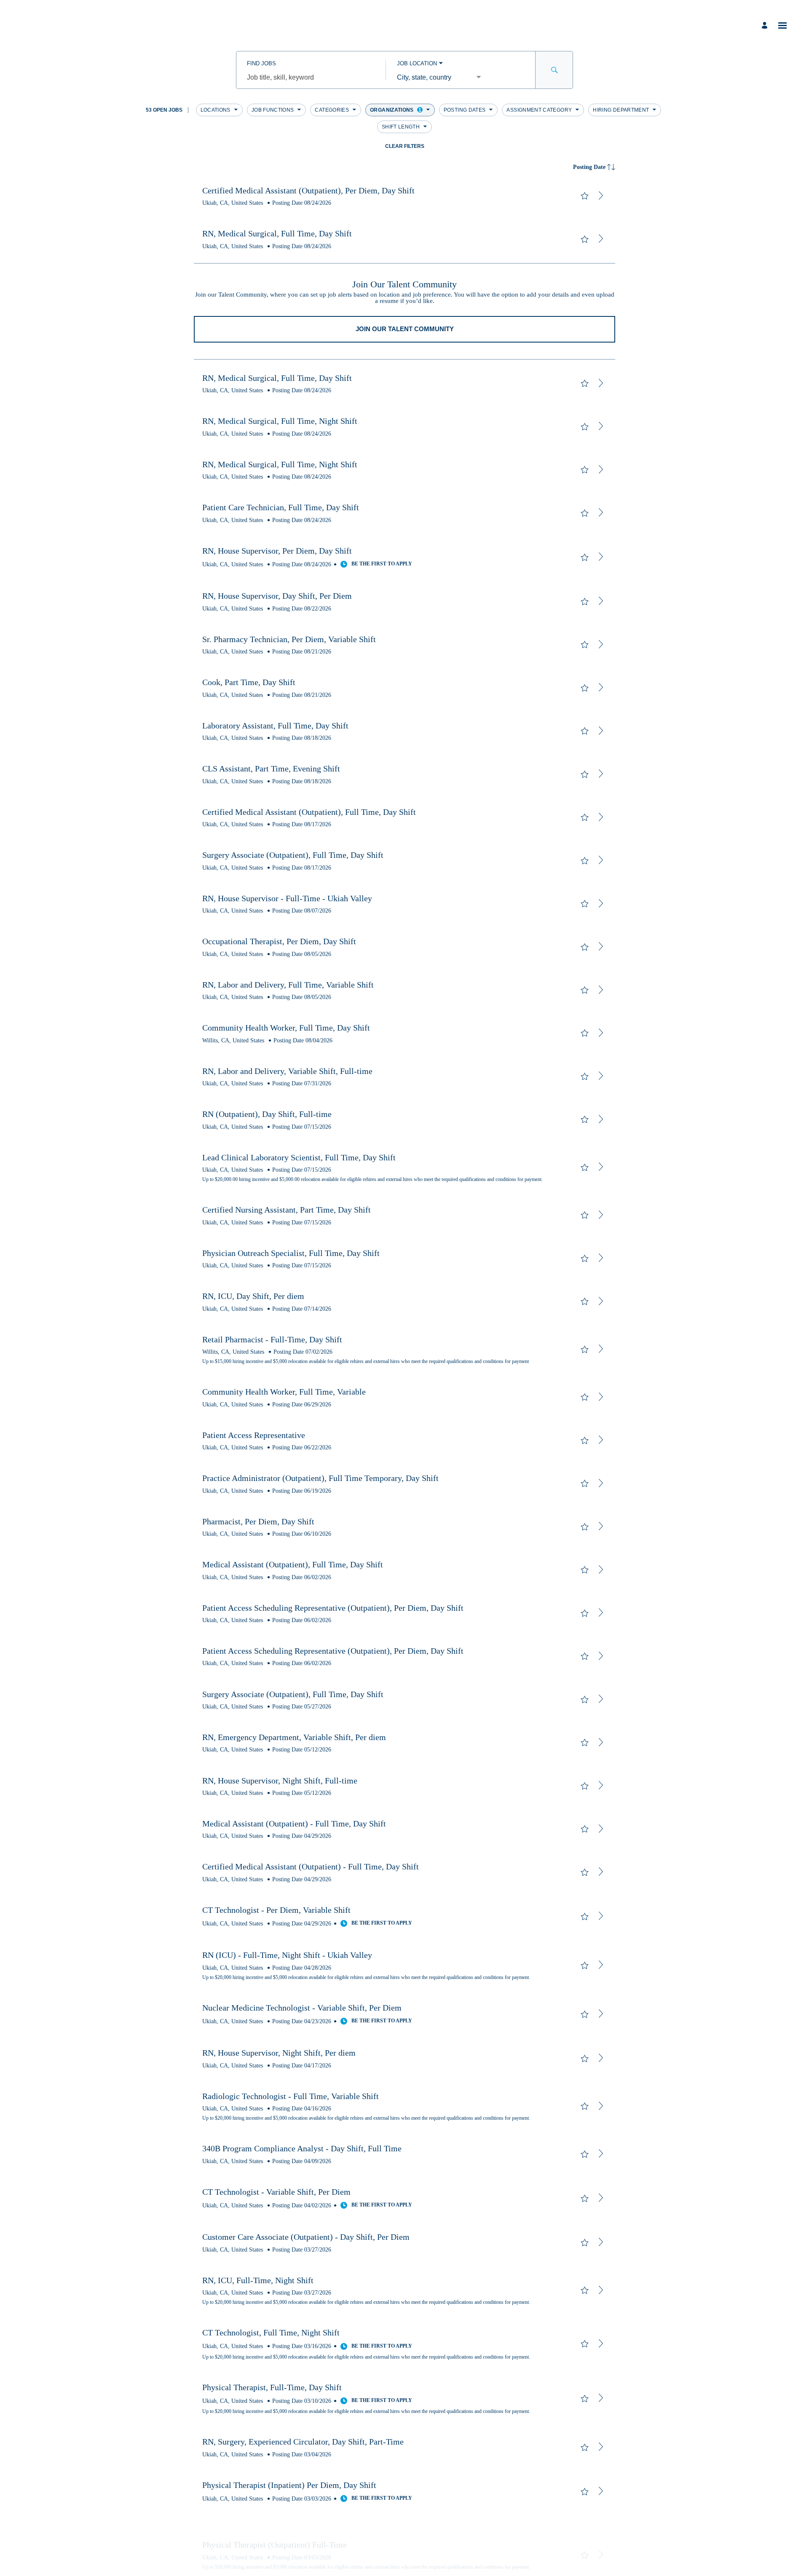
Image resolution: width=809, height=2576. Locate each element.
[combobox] (311, 78)
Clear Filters (405, 146)
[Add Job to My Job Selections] (584, 196)
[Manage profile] (766, 25)
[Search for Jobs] (554, 70)
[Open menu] (782, 25)
